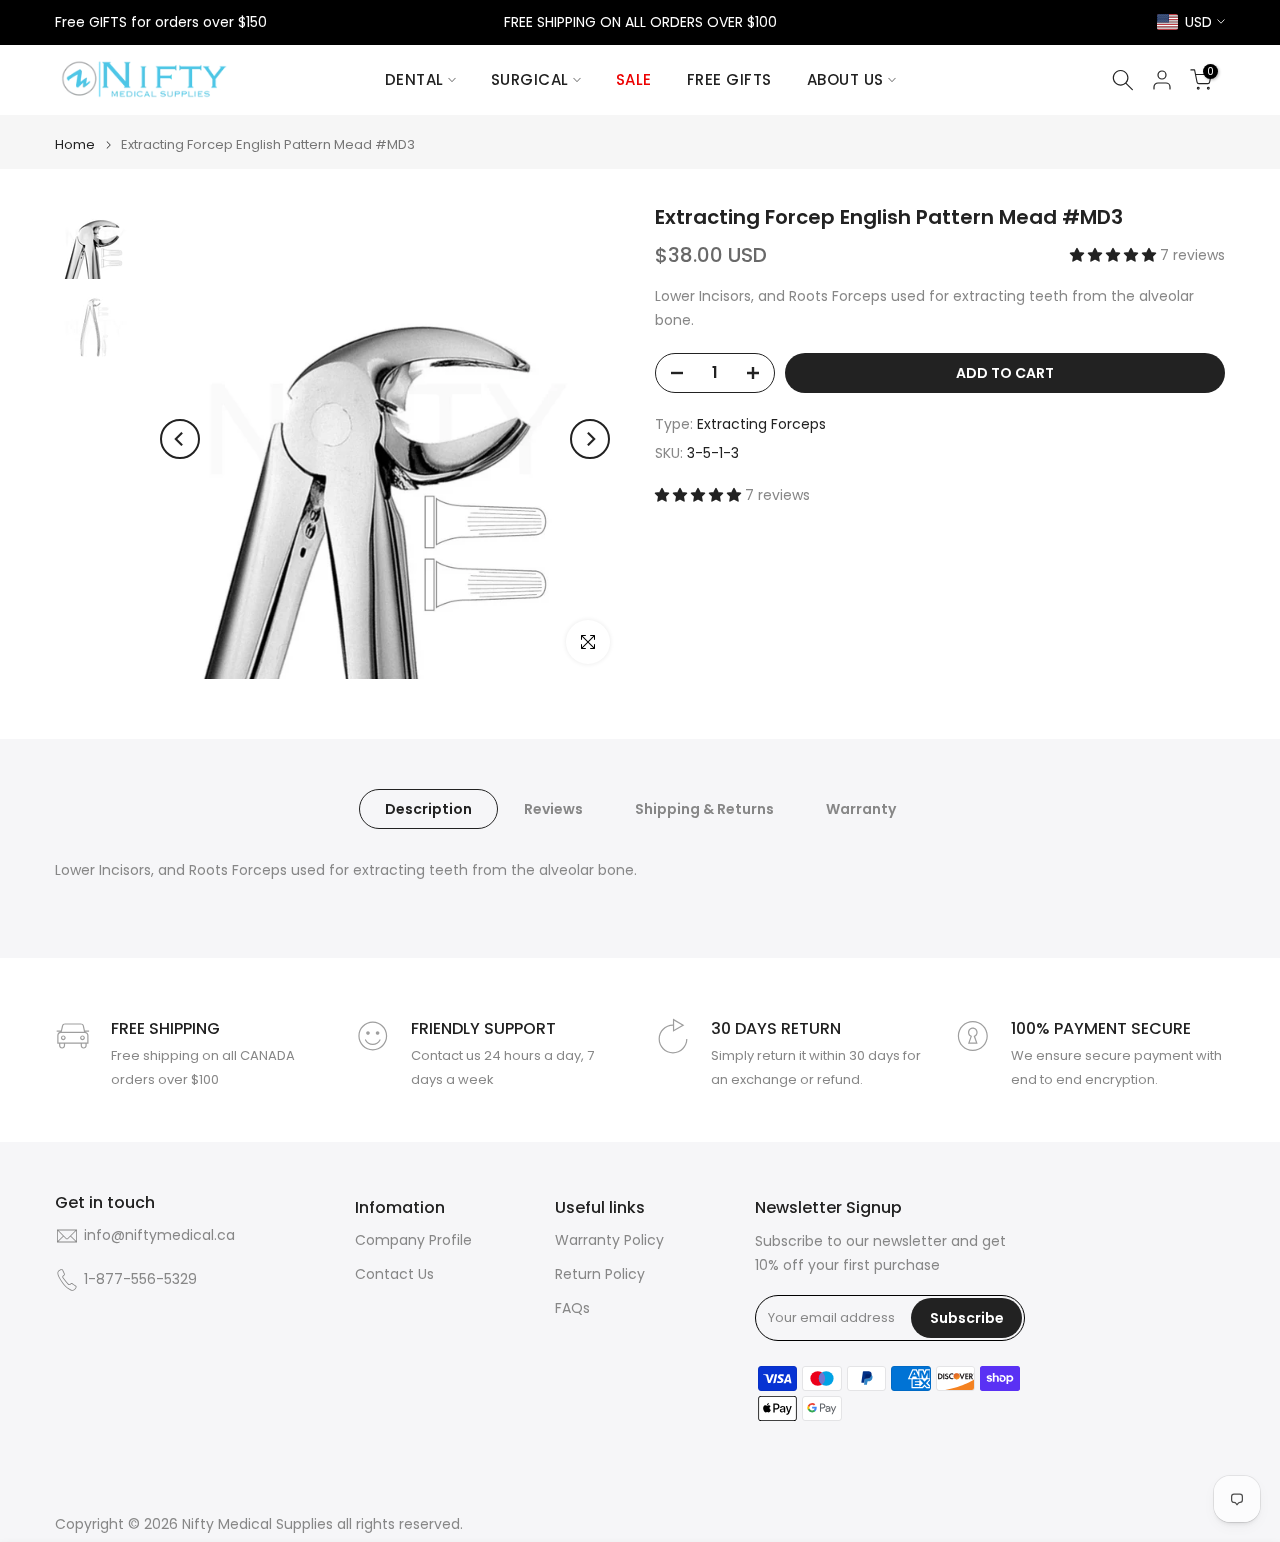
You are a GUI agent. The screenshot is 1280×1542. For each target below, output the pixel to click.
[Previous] (180, 439)
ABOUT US (845, 79)
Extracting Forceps (761, 424)
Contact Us (394, 1274)
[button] (1115, 255)
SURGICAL (530, 79)
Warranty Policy (609, 1240)
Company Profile (413, 1240)
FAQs (572, 1308)
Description (428, 809)
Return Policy (600, 1274)
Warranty (861, 809)
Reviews (553, 809)
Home (75, 144)
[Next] (590, 439)
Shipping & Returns (704, 809)
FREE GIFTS (729, 79)
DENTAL (414, 79)
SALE (634, 79)
